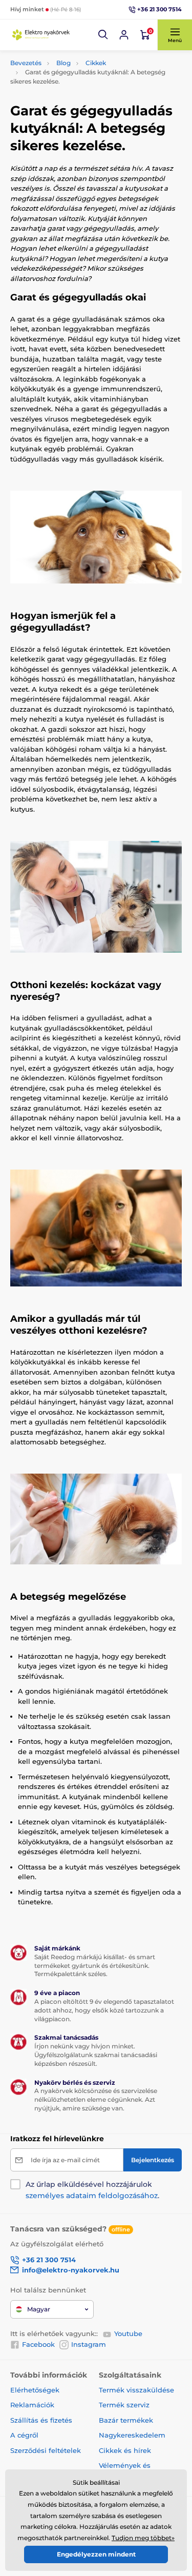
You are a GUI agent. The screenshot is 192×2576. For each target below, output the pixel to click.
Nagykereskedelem (132, 2435)
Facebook (38, 2344)
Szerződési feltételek (46, 2450)
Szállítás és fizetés (41, 2420)
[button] (103, 35)
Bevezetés (26, 63)
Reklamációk (32, 2405)
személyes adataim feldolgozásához (92, 2196)
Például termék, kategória (78, 102)
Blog (63, 63)
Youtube (128, 2333)
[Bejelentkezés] (124, 35)
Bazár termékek (126, 2420)
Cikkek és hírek (125, 2450)
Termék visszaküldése (136, 2390)
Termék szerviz (124, 2405)
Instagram (89, 2344)
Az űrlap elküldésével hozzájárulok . (92, 2190)
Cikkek (96, 63)
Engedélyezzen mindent (96, 2554)
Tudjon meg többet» (143, 2538)
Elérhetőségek (35, 2390)
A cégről (24, 2435)
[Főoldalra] (41, 35)
